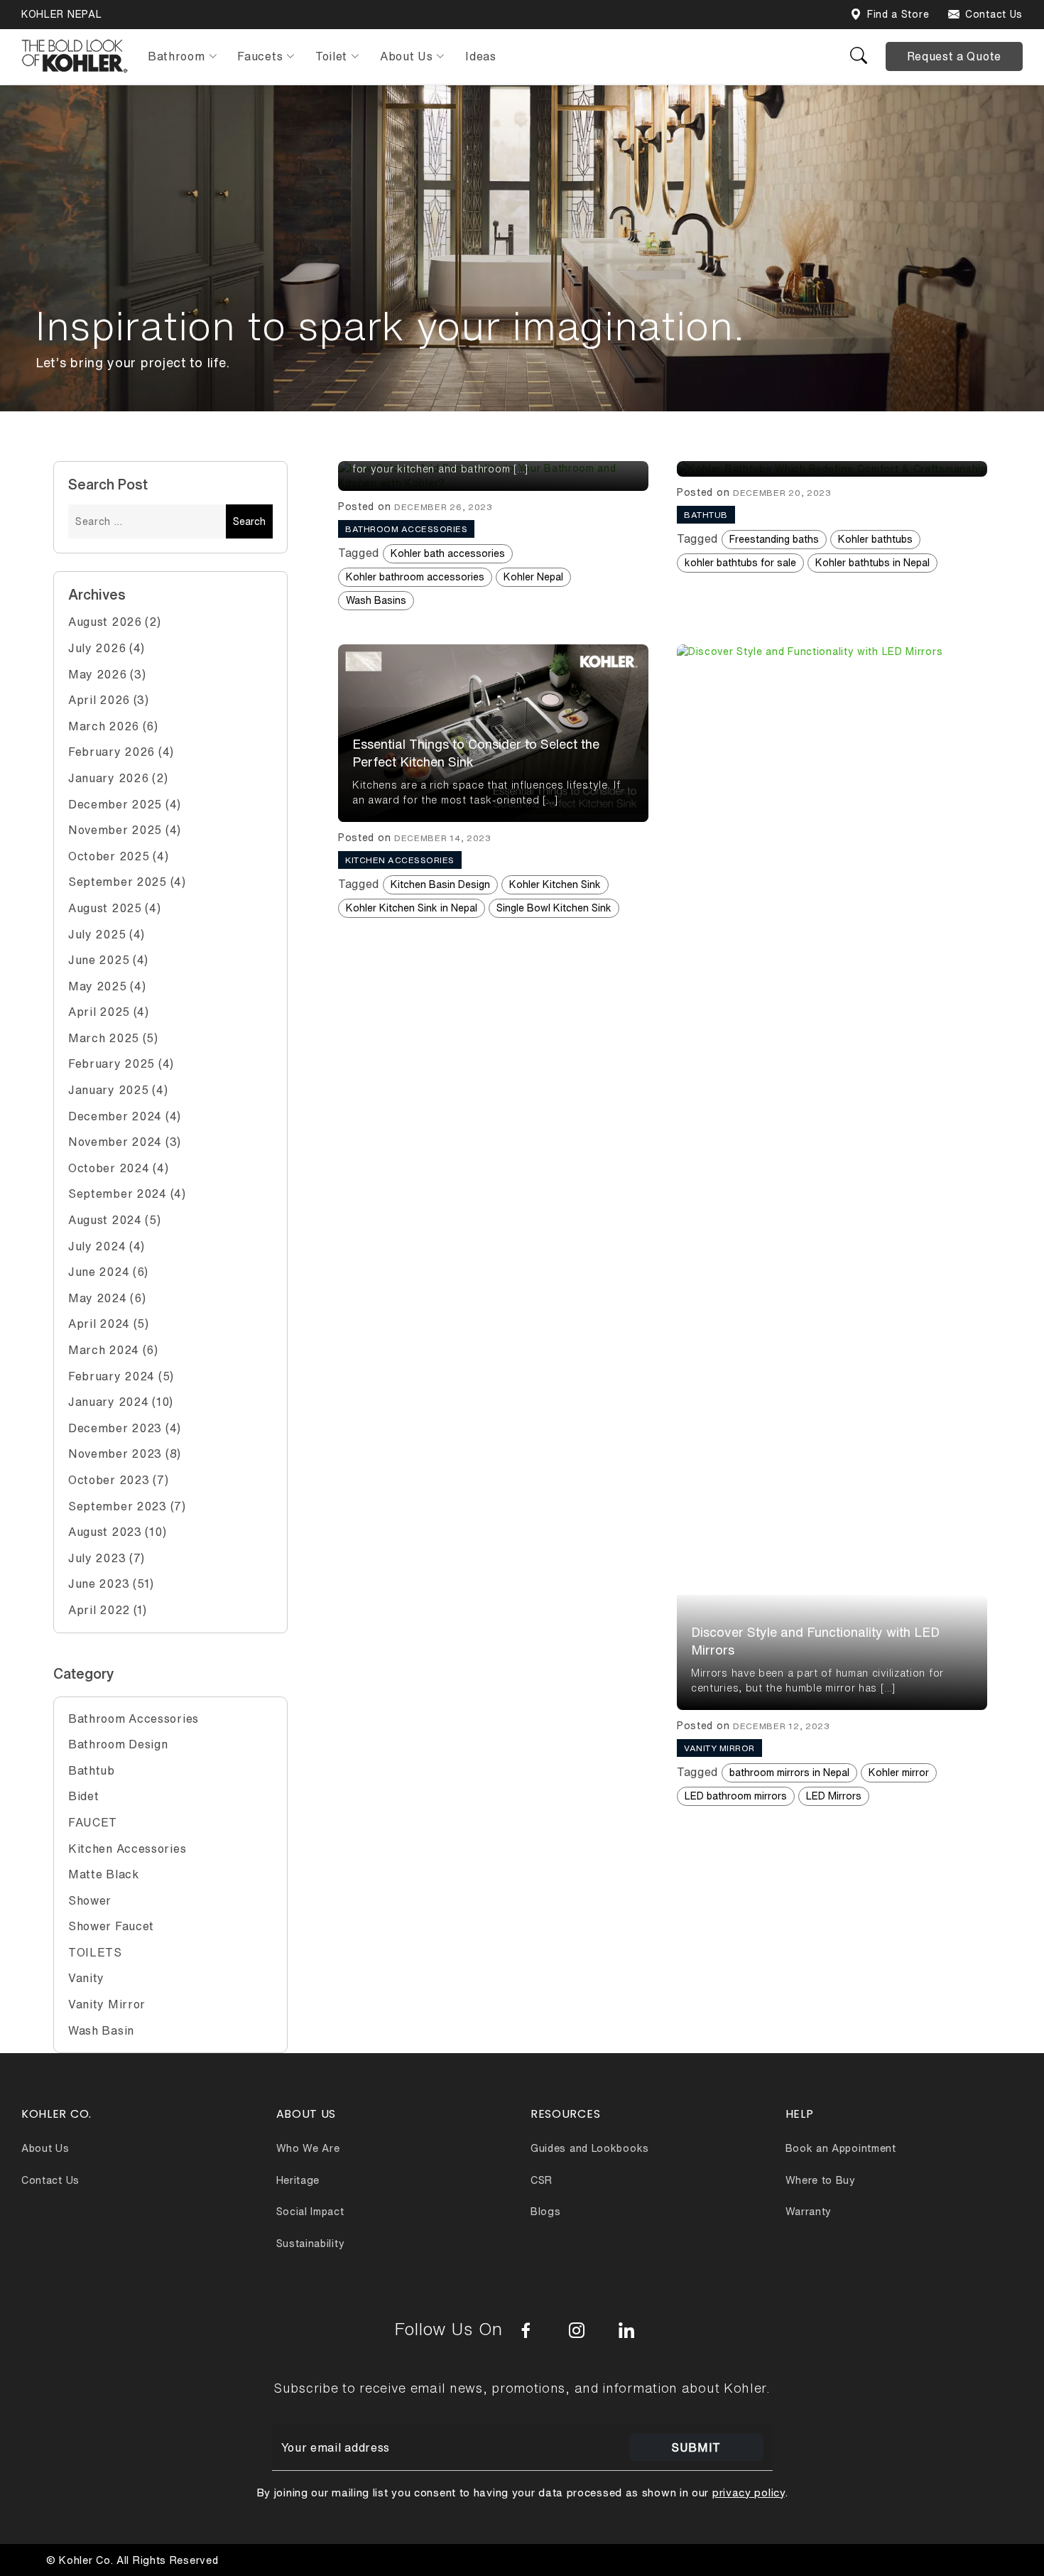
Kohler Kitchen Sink (555, 884)
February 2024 (112, 1376)
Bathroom (176, 56)
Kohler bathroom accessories (415, 577)
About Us (407, 56)
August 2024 (105, 1220)
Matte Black (104, 1874)
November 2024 (115, 1142)
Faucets (260, 56)
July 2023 (97, 1558)
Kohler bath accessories (448, 553)
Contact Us (994, 14)
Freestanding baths (774, 539)
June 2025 (99, 960)
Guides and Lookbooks (590, 2148)
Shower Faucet (111, 1926)
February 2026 (112, 752)
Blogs (546, 2212)
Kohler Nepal (533, 577)
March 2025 (104, 1038)
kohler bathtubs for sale (740, 563)
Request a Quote (955, 56)
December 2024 (115, 1116)
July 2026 (97, 648)
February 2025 (112, 1064)
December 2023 (115, 1428)
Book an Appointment (841, 2148)
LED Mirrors (834, 1796)
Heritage (298, 2180)
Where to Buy (821, 2180)
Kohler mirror (899, 1773)
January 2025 (108, 1090)
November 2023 (115, 1454)
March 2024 (104, 1350)
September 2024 (118, 1194)
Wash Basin (101, 2030)
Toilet (331, 56)
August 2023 (105, 1532)
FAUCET (93, 1822)
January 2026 (108, 778)
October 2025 (109, 856)
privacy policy (749, 2493)
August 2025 (105, 908)
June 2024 (99, 1272)
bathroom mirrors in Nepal (789, 1773)
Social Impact (310, 2212)
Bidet (84, 1796)
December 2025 (115, 804)
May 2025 (98, 986)
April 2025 (99, 1012)
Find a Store (898, 14)
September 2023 (118, 1506)
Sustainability (311, 2244)
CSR (542, 2180)
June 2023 (99, 1584)
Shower (90, 1900)
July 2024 (97, 1246)
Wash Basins (376, 600)
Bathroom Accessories (134, 1719)
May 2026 (98, 674)
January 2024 (108, 1402)
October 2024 (109, 1168)
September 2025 (118, 882)
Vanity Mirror (107, 2004)
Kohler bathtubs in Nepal (872, 563)
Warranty (809, 2212)
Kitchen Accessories (127, 1849)
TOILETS (95, 1952)
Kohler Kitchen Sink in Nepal (412, 908)
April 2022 (99, 1610)
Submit (696, 2447)
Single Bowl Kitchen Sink (554, 908)
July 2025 (97, 934)
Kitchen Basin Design (440, 884)
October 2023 (109, 1480)
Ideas (481, 56)
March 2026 (104, 726)
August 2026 (105, 622)
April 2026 (99, 700)
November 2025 (115, 830)
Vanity (86, 1978)
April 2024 (99, 1324)
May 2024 (98, 1298)
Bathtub (92, 1770)
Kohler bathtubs (875, 539)
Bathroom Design (118, 1744)
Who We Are (308, 2148)
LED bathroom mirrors (736, 1796)
